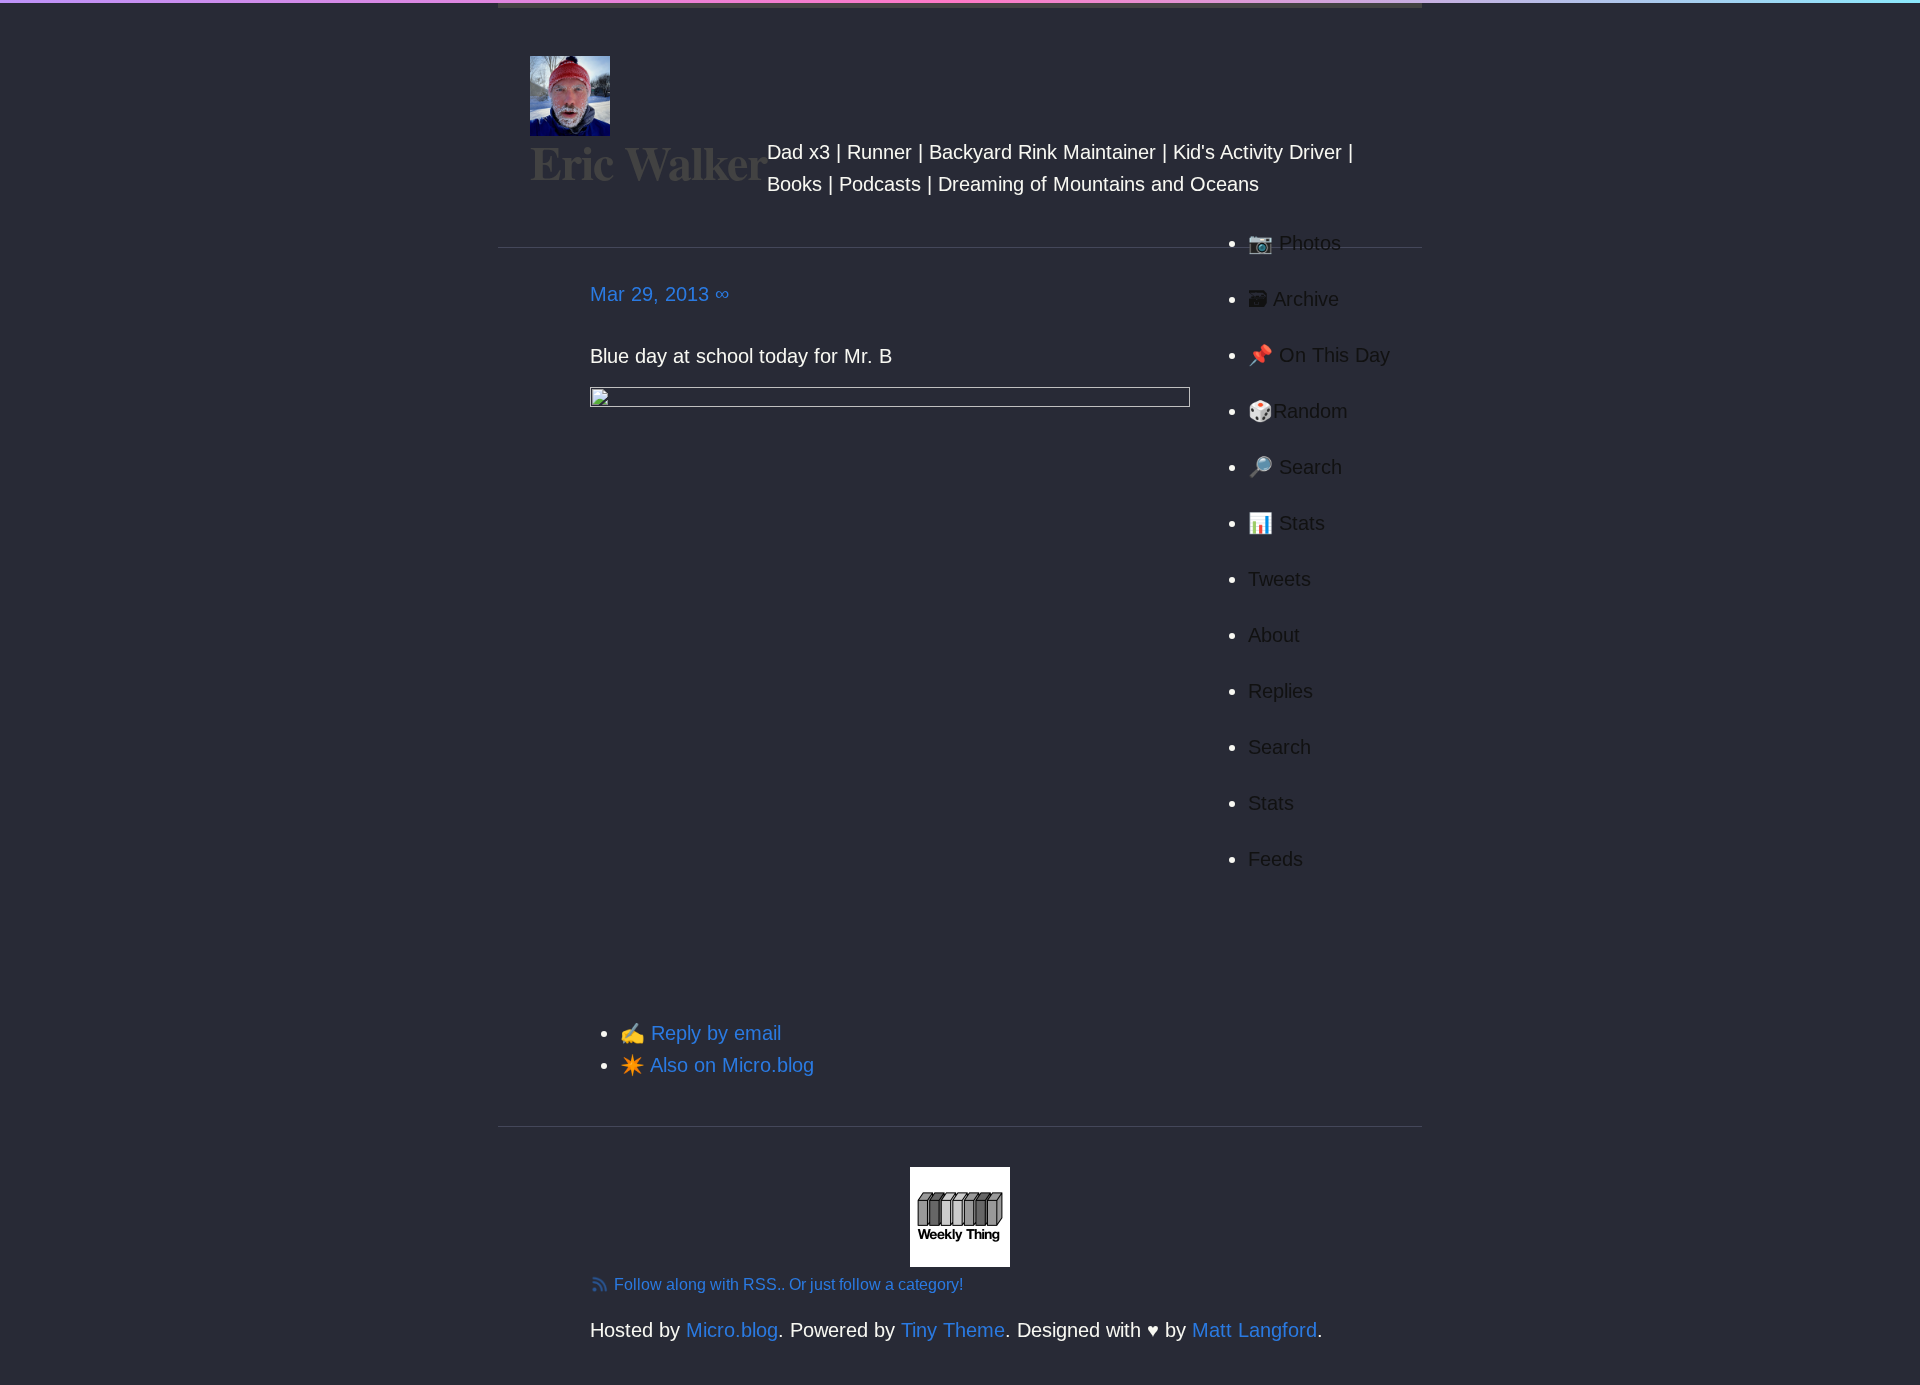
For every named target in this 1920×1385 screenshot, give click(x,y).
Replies (1280, 691)
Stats (1271, 803)
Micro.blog (732, 1330)
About (1274, 635)
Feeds (1275, 859)
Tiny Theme (953, 1330)
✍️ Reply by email (700, 1033)
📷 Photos (1294, 243)
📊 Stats (1286, 523)
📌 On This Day (1319, 355)
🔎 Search (1295, 467)
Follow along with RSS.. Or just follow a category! (786, 1284)
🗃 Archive (1293, 299)
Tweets (1279, 579)
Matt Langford (1254, 1330)
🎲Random (1298, 411)
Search (1279, 747)
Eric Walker (648, 161)
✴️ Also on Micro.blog (717, 1065)
